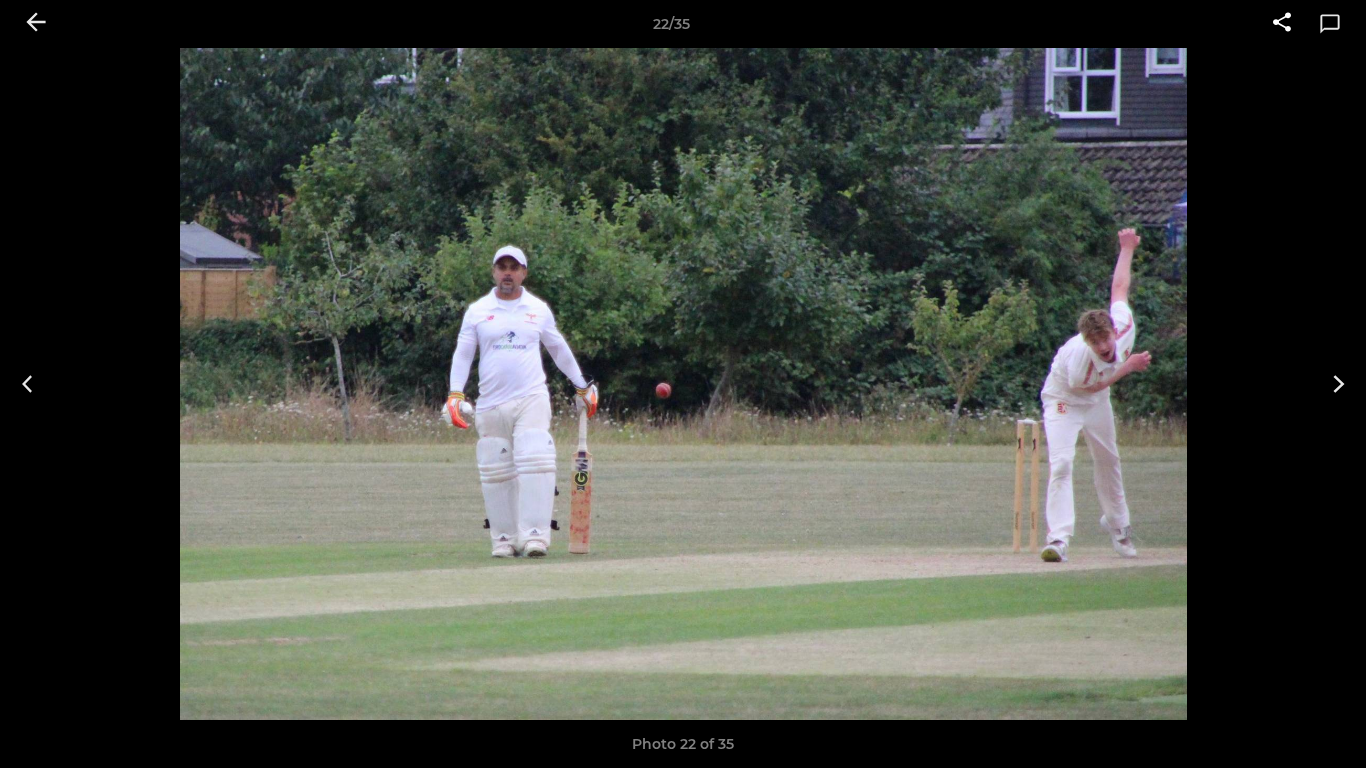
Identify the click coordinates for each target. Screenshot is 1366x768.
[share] (1282, 24)
